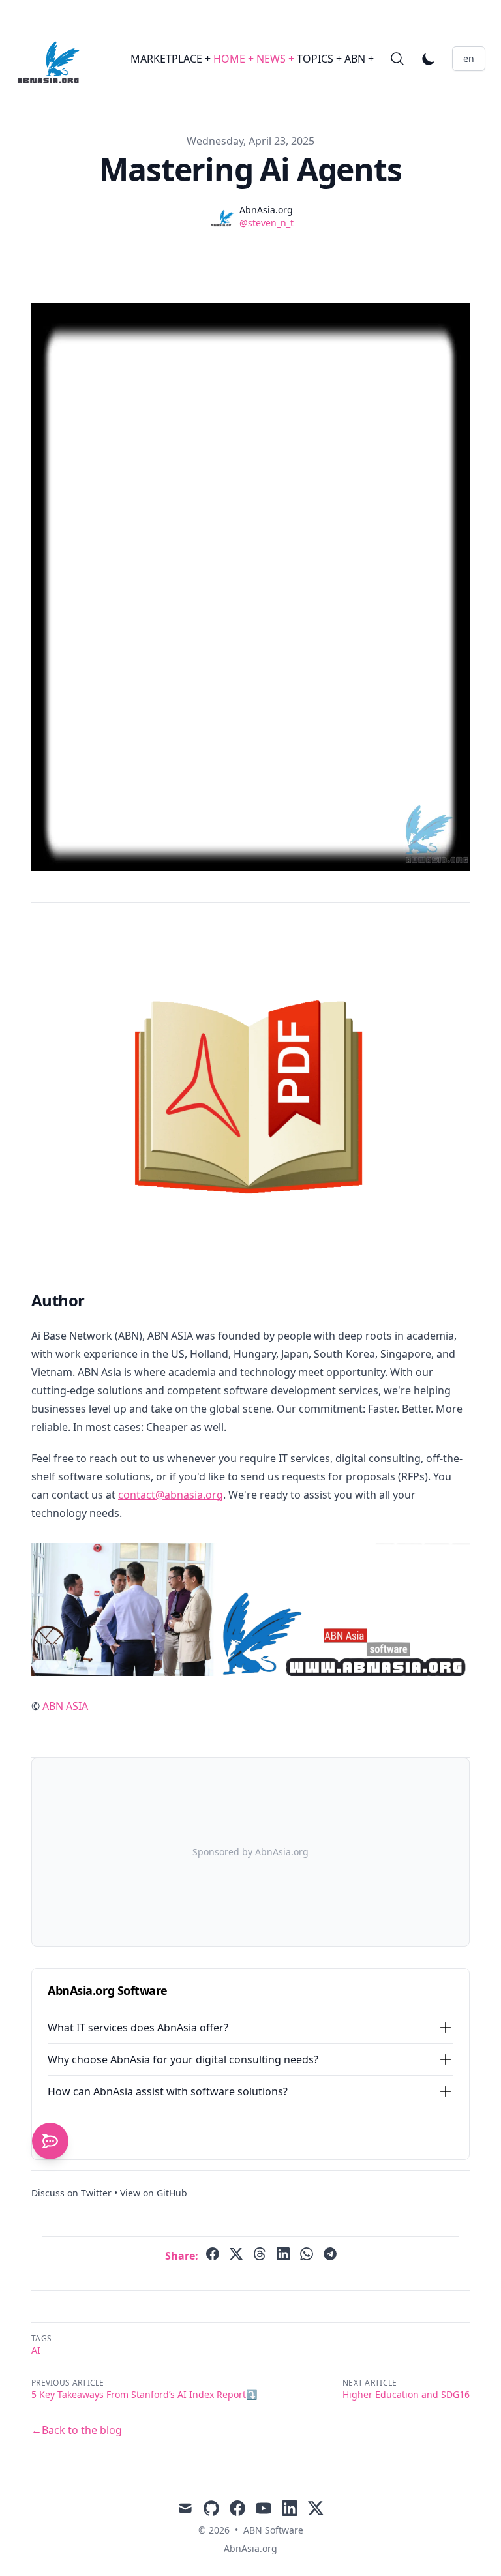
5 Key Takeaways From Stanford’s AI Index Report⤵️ (144, 2394)
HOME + (235, 59)
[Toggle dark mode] (429, 59)
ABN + (359, 59)
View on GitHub (154, 2193)
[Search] (397, 59)
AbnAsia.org (250, 2548)
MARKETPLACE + (172, 59)
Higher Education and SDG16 (406, 2394)
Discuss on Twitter (71, 2193)
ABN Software (273, 2530)
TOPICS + (321, 59)
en (469, 58)
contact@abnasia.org (171, 1495)
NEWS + (277, 59)
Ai (36, 2350)
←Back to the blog (77, 2430)
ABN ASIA (65, 1706)
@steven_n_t (266, 223)
